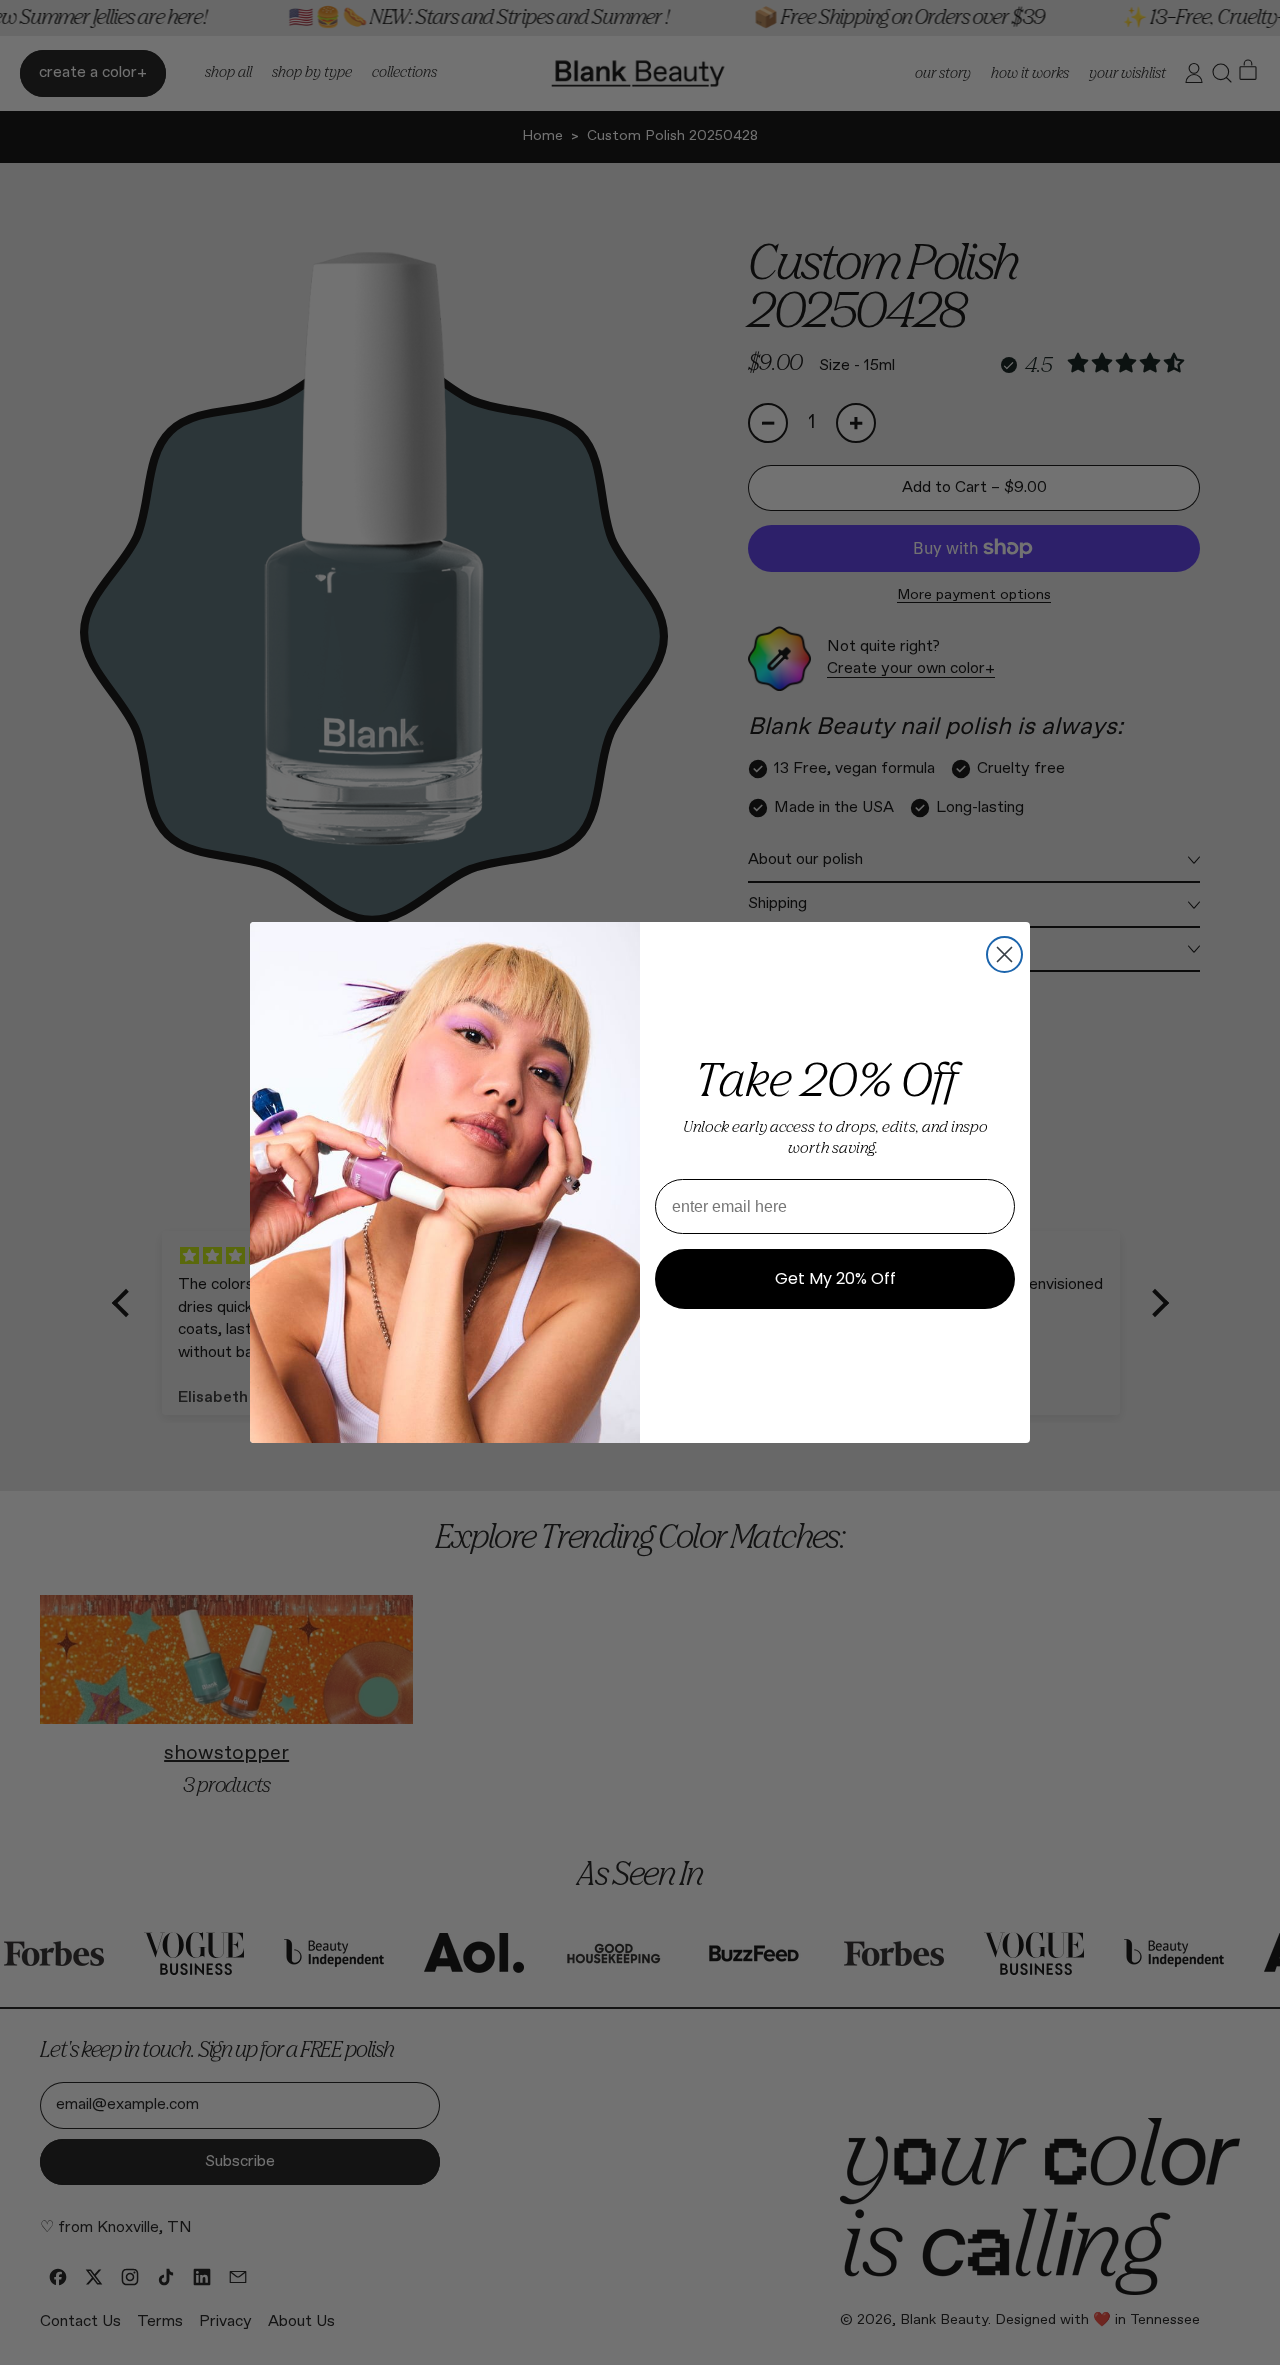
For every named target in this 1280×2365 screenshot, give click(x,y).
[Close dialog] (1004, 954)
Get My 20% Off (835, 1278)
